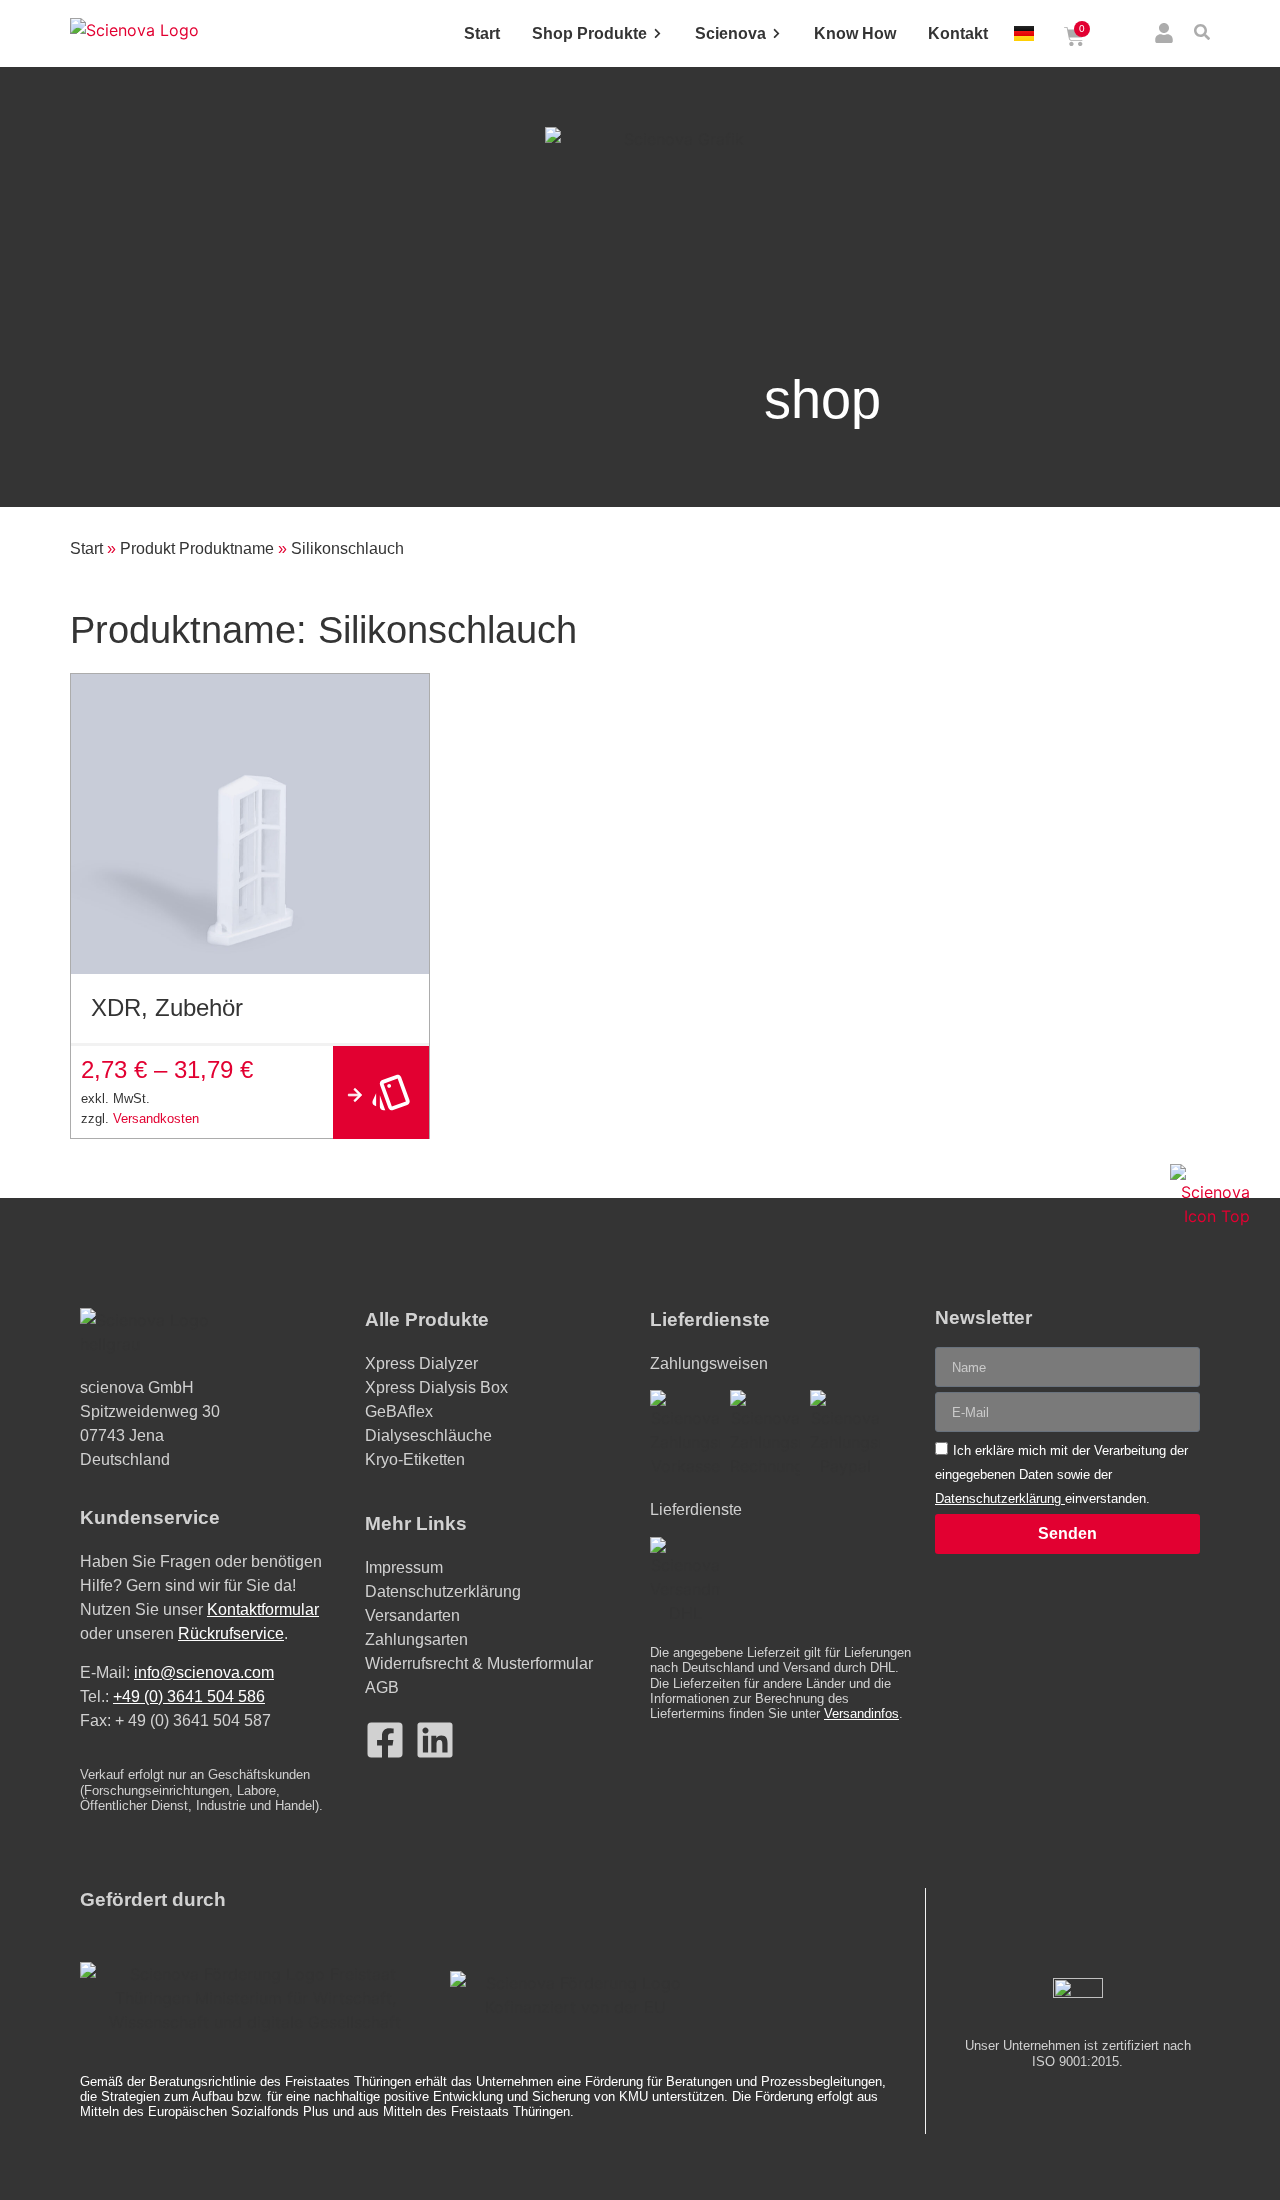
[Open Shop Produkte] (657, 34)
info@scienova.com (204, 1672)
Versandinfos (861, 1713)
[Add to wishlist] (406, 696)
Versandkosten (156, 1118)
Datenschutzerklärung (1000, 1498)
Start (86, 548)
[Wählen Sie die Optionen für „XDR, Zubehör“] (381, 1092)
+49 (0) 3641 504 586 (189, 1696)
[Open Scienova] (776, 34)
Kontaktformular (263, 1609)
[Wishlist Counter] (1122, 36)
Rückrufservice (231, 1633)
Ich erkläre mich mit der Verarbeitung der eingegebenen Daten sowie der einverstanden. (1061, 1474)
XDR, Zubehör (167, 1007)
